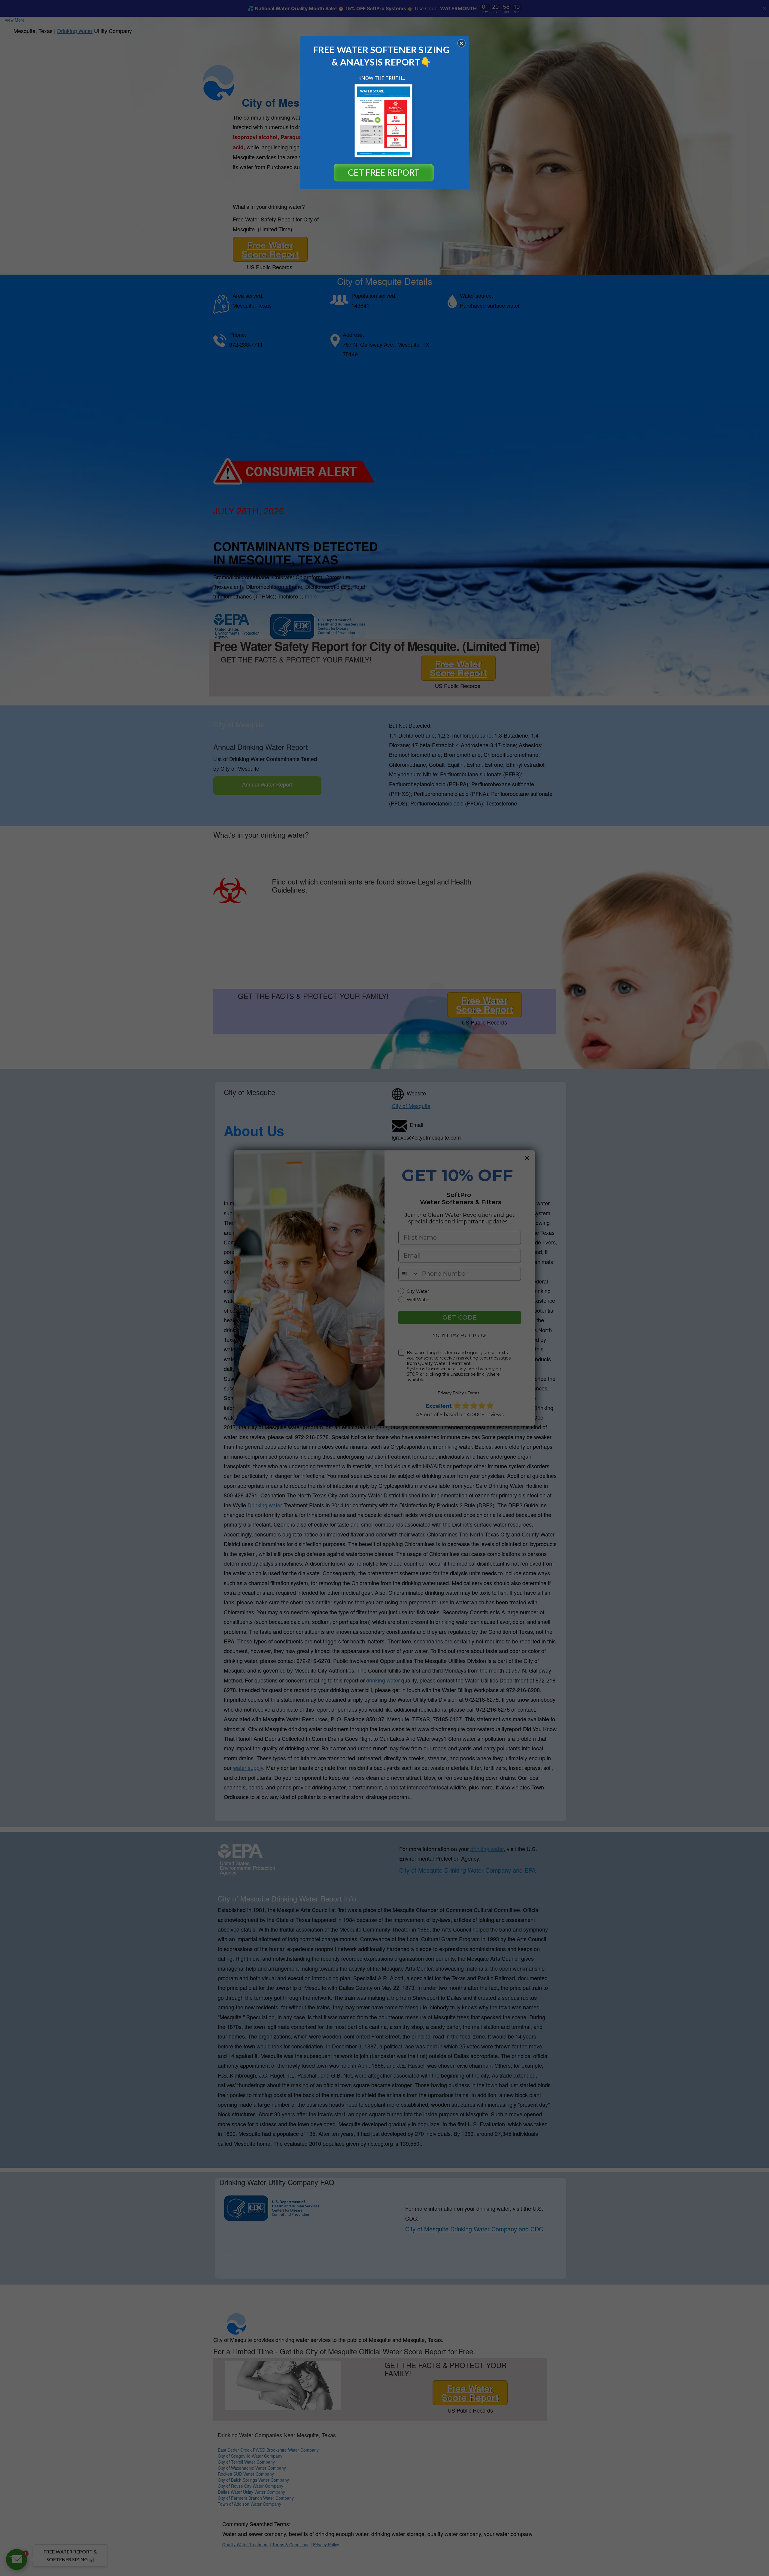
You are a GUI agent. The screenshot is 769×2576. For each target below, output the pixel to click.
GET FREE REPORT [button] (384, 172)
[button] (461, 43)
